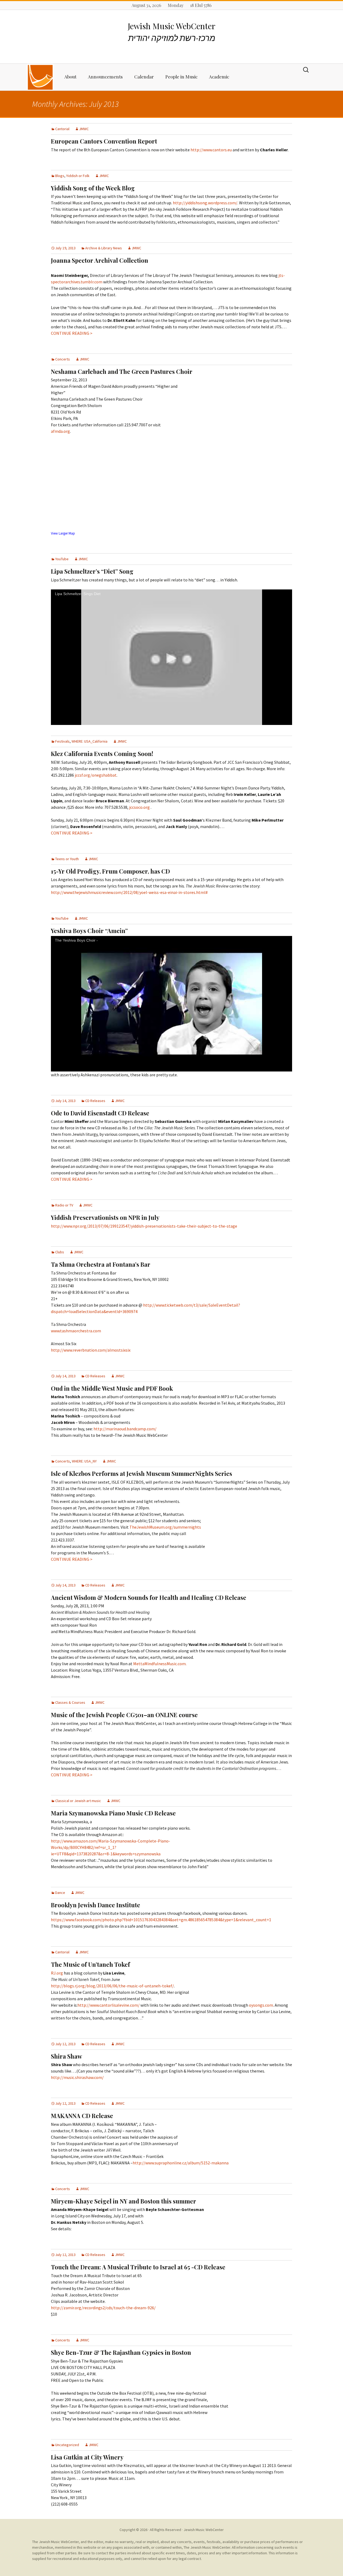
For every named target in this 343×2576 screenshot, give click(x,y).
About (70, 77)
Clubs (60, 1252)
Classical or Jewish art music (78, 1801)
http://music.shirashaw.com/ (77, 2077)
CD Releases (95, 1101)
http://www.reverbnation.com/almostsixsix (91, 1350)
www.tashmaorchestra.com (76, 1331)
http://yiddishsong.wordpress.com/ (205, 203)
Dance (60, 1893)
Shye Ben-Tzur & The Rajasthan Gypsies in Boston (121, 2352)
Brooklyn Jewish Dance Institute (96, 1905)
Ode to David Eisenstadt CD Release (100, 1113)
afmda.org (60, 431)
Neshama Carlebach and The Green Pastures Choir (122, 371)
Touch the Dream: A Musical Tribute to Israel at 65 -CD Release (138, 2267)
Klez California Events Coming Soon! (102, 754)
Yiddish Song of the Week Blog (93, 188)
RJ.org (57, 1973)
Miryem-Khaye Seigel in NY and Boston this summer (124, 2201)
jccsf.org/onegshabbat (96, 775)
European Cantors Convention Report (104, 141)
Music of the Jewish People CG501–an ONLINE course (124, 1715)
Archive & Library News (104, 248)
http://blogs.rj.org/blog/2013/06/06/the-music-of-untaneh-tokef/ (112, 1986)
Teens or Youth (67, 859)
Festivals (62, 741)
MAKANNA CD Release (82, 2116)
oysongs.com (261, 2005)
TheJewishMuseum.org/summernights (165, 1527)
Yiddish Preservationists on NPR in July (105, 1217)
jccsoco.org (139, 807)
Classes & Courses (70, 1702)
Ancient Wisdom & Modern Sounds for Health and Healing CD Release (149, 1597)
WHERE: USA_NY (84, 1461)
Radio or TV (64, 1205)
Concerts (63, 359)
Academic (219, 77)
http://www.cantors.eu (212, 150)
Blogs (60, 176)
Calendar (144, 77)
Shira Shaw (66, 2056)
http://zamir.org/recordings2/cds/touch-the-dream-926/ (103, 2308)
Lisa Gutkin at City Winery (87, 2457)
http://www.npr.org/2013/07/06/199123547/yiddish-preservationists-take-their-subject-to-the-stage (144, 1226)
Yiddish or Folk (78, 176)
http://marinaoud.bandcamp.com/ (125, 1429)
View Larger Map (63, 533)
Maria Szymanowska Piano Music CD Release (113, 1813)
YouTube (62, 559)
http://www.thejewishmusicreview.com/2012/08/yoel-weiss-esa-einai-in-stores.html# (129, 892)
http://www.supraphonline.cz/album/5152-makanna (181, 2163)
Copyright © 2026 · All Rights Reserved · (152, 2530)
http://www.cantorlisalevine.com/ (109, 2005)
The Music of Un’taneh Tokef (90, 1964)
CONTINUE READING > (72, 333)
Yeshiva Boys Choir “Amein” (89, 931)
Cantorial (62, 129)
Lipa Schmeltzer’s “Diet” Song (92, 571)
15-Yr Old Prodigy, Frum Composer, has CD (110, 871)
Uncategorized (67, 2445)
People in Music (181, 77)
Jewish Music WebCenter (204, 2530)
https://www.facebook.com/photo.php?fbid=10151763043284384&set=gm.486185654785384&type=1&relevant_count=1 (161, 1920)
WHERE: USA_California (90, 741)
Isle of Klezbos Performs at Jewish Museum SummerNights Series (141, 1473)
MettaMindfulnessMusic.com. (160, 1664)
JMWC (84, 129)
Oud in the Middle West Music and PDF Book (112, 1388)
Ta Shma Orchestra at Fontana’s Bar (101, 1264)
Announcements (105, 77)
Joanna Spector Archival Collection (100, 260)
